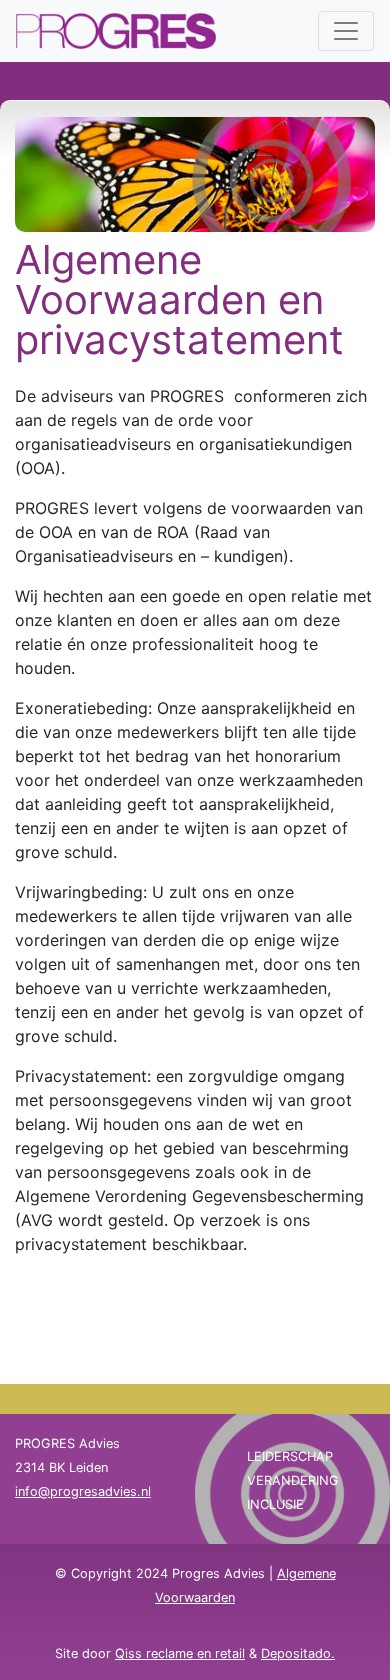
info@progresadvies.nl (83, 1491)
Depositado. (298, 1653)
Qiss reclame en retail (180, 1653)
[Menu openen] (346, 31)
